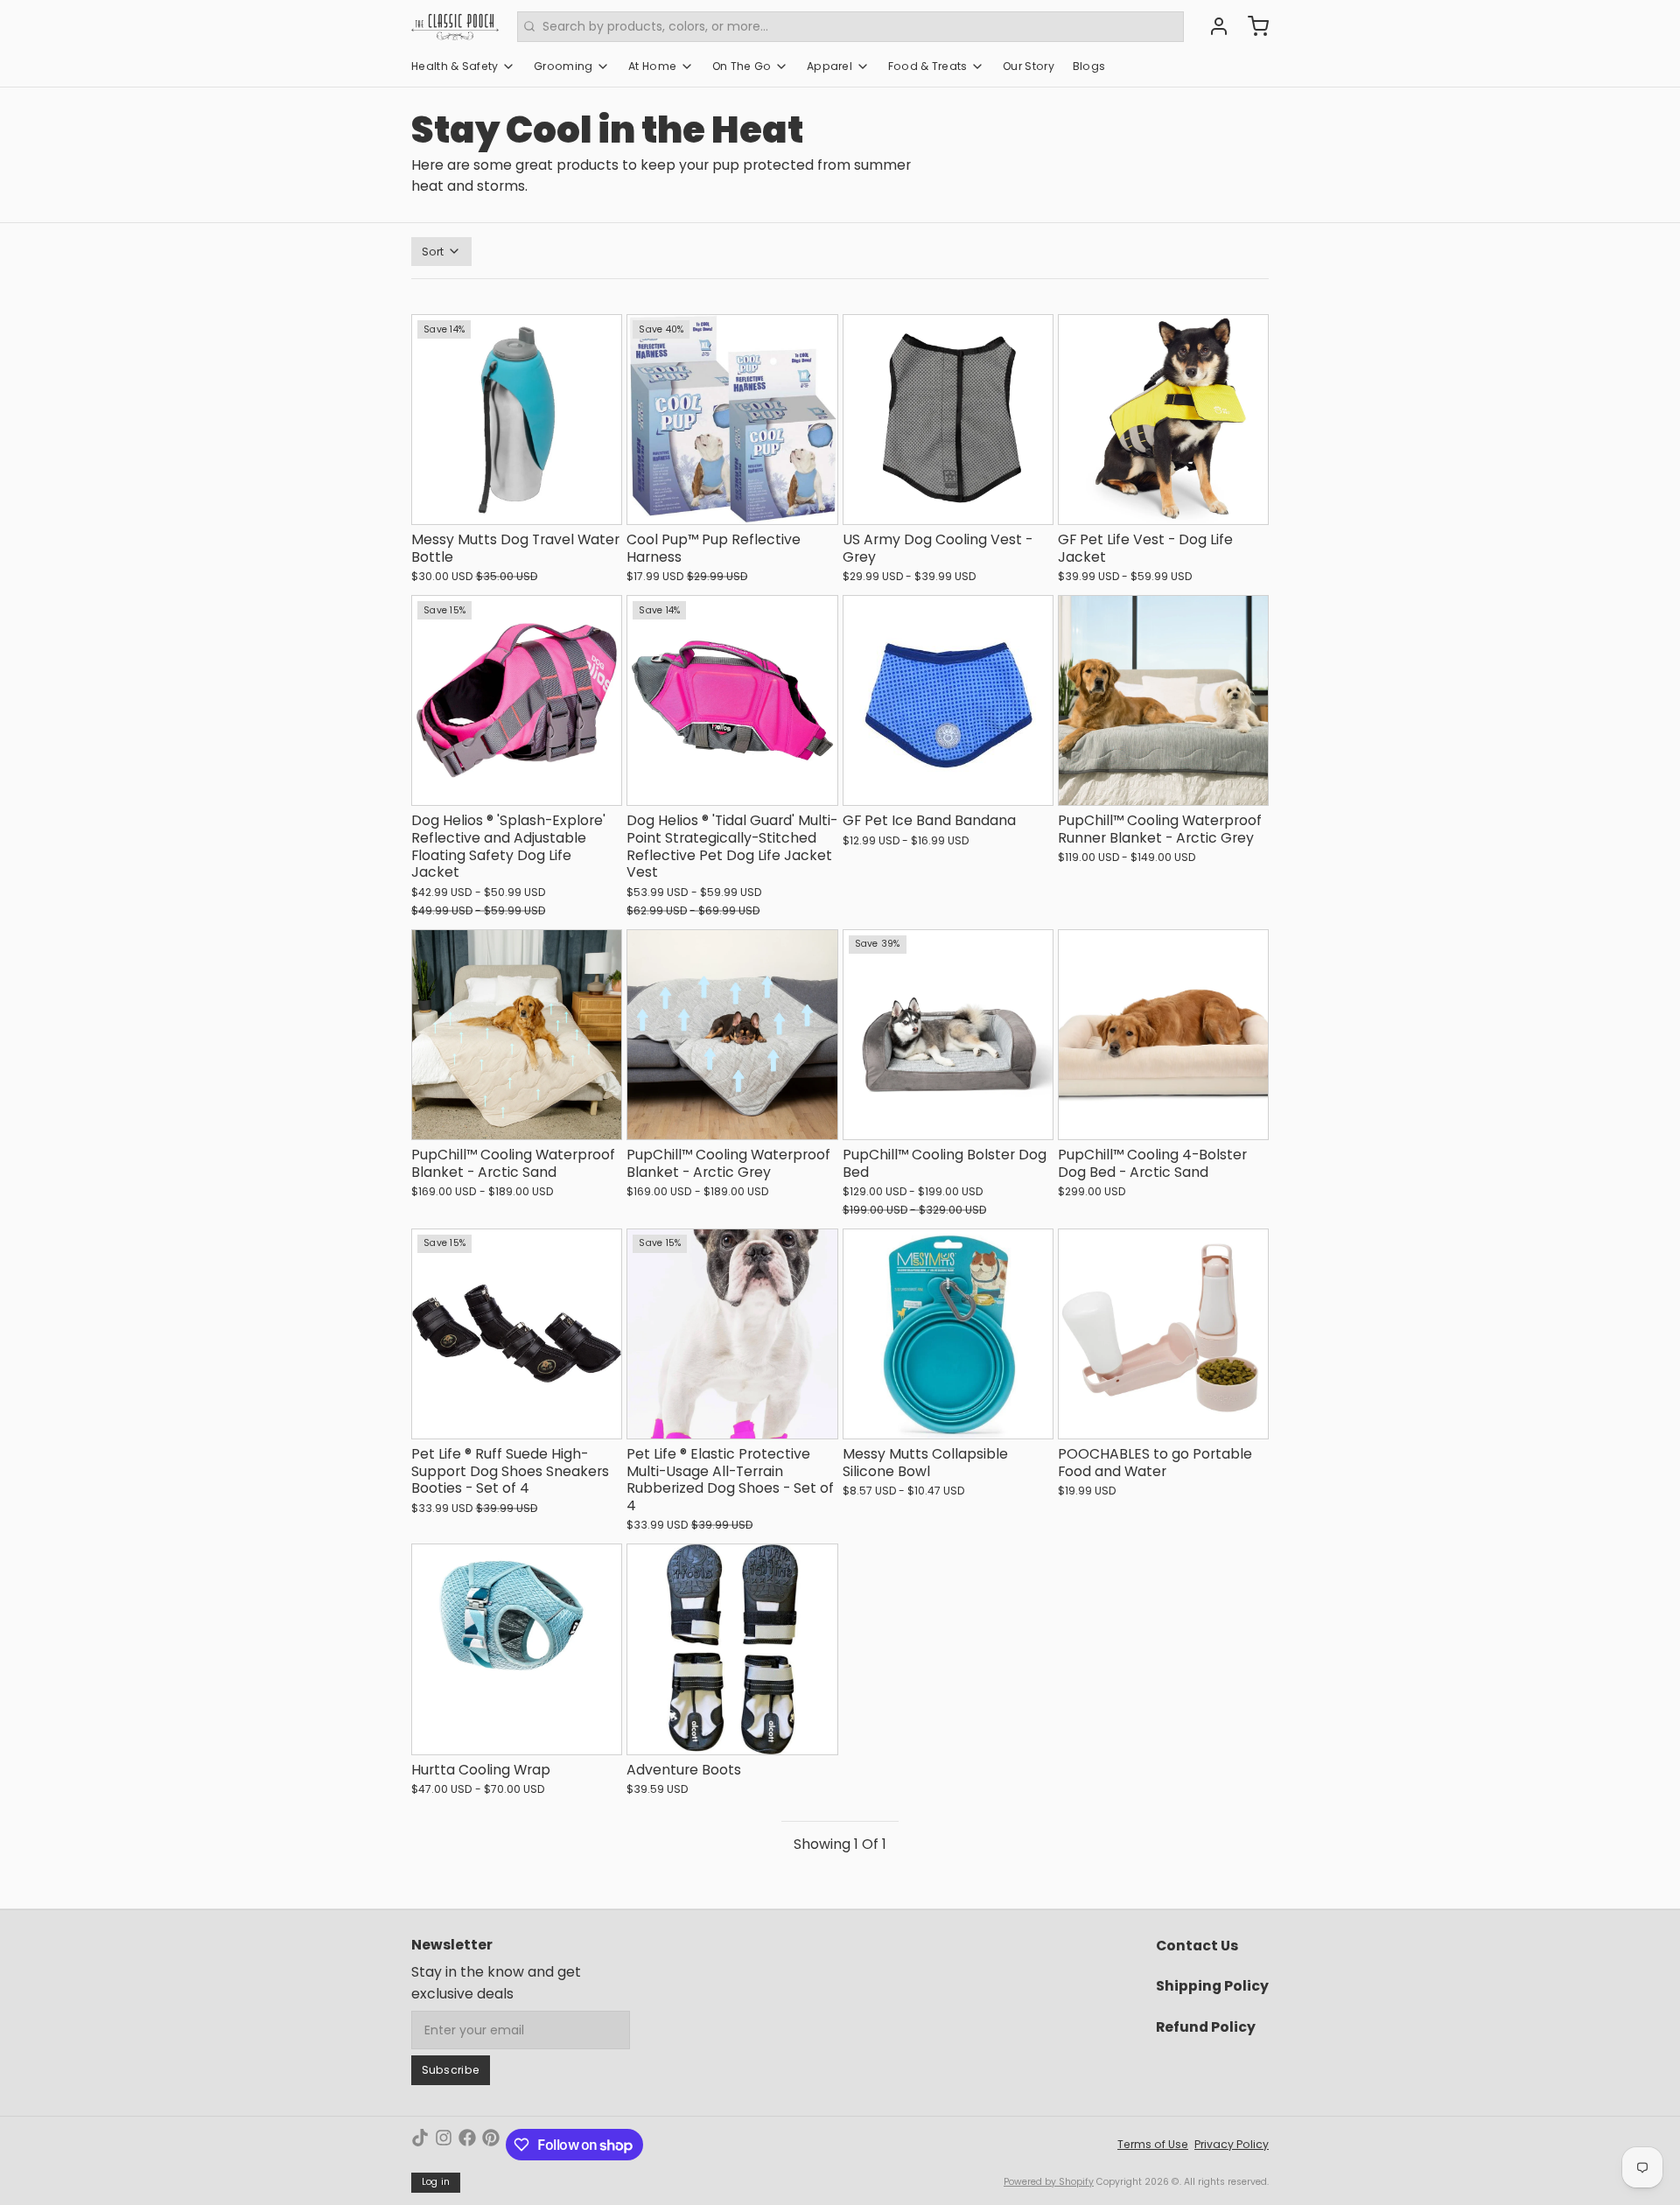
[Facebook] (467, 2145)
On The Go (742, 66)
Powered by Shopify (1049, 2182)
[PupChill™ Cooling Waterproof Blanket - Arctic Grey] (732, 1035)
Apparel (829, 66)
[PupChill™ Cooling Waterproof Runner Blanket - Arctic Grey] (1163, 700)
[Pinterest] (491, 2145)
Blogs (1089, 66)
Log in (436, 2182)
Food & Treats (928, 66)
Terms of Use (1153, 2144)
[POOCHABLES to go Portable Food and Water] (1163, 1334)
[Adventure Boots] (732, 1649)
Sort (433, 252)
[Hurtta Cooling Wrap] (517, 1649)
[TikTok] (420, 2145)
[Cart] (1252, 26)
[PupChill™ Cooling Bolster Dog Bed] (948, 1035)
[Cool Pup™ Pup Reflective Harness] (732, 420)
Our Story (1029, 66)
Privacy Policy (1232, 2144)
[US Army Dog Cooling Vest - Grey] (948, 420)
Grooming (563, 66)
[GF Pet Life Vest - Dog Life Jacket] (1163, 420)
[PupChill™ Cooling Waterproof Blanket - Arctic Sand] (517, 1035)
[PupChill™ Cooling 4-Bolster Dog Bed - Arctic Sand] (1163, 1035)
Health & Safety (455, 66)
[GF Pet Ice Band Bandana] (948, 700)
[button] (517, 503)
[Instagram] (444, 2145)
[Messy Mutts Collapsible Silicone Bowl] (948, 1334)
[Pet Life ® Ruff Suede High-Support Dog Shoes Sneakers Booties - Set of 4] (517, 1334)
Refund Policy (1206, 2027)
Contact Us (1197, 1946)
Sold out (947, 1417)
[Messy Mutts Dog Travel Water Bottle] (517, 420)
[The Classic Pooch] (455, 26)
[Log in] (1213, 26)
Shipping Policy (1212, 1986)
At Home (652, 66)
